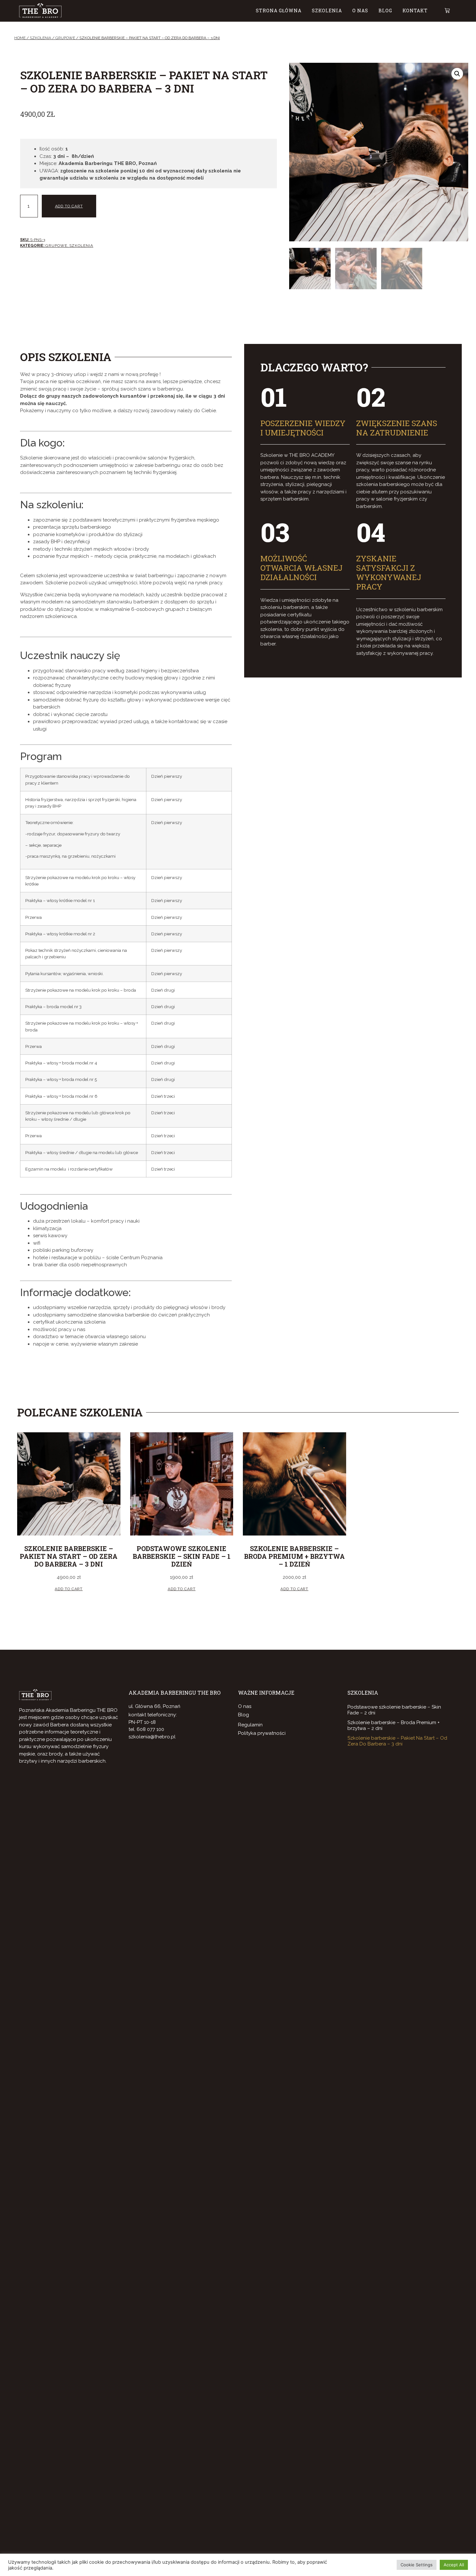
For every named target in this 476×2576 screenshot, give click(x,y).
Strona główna (279, 11)
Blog (385, 11)
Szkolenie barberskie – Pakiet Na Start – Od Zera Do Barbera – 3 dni (397, 1741)
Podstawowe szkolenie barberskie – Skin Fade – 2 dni (394, 1710)
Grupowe (65, 38)
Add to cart (69, 206)
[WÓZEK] (444, 11)
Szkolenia (327, 11)
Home (20, 38)
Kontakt (415, 11)
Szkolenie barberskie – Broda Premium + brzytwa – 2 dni (394, 1725)
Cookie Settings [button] (417, 2565)
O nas (360, 11)
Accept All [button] (454, 2565)
